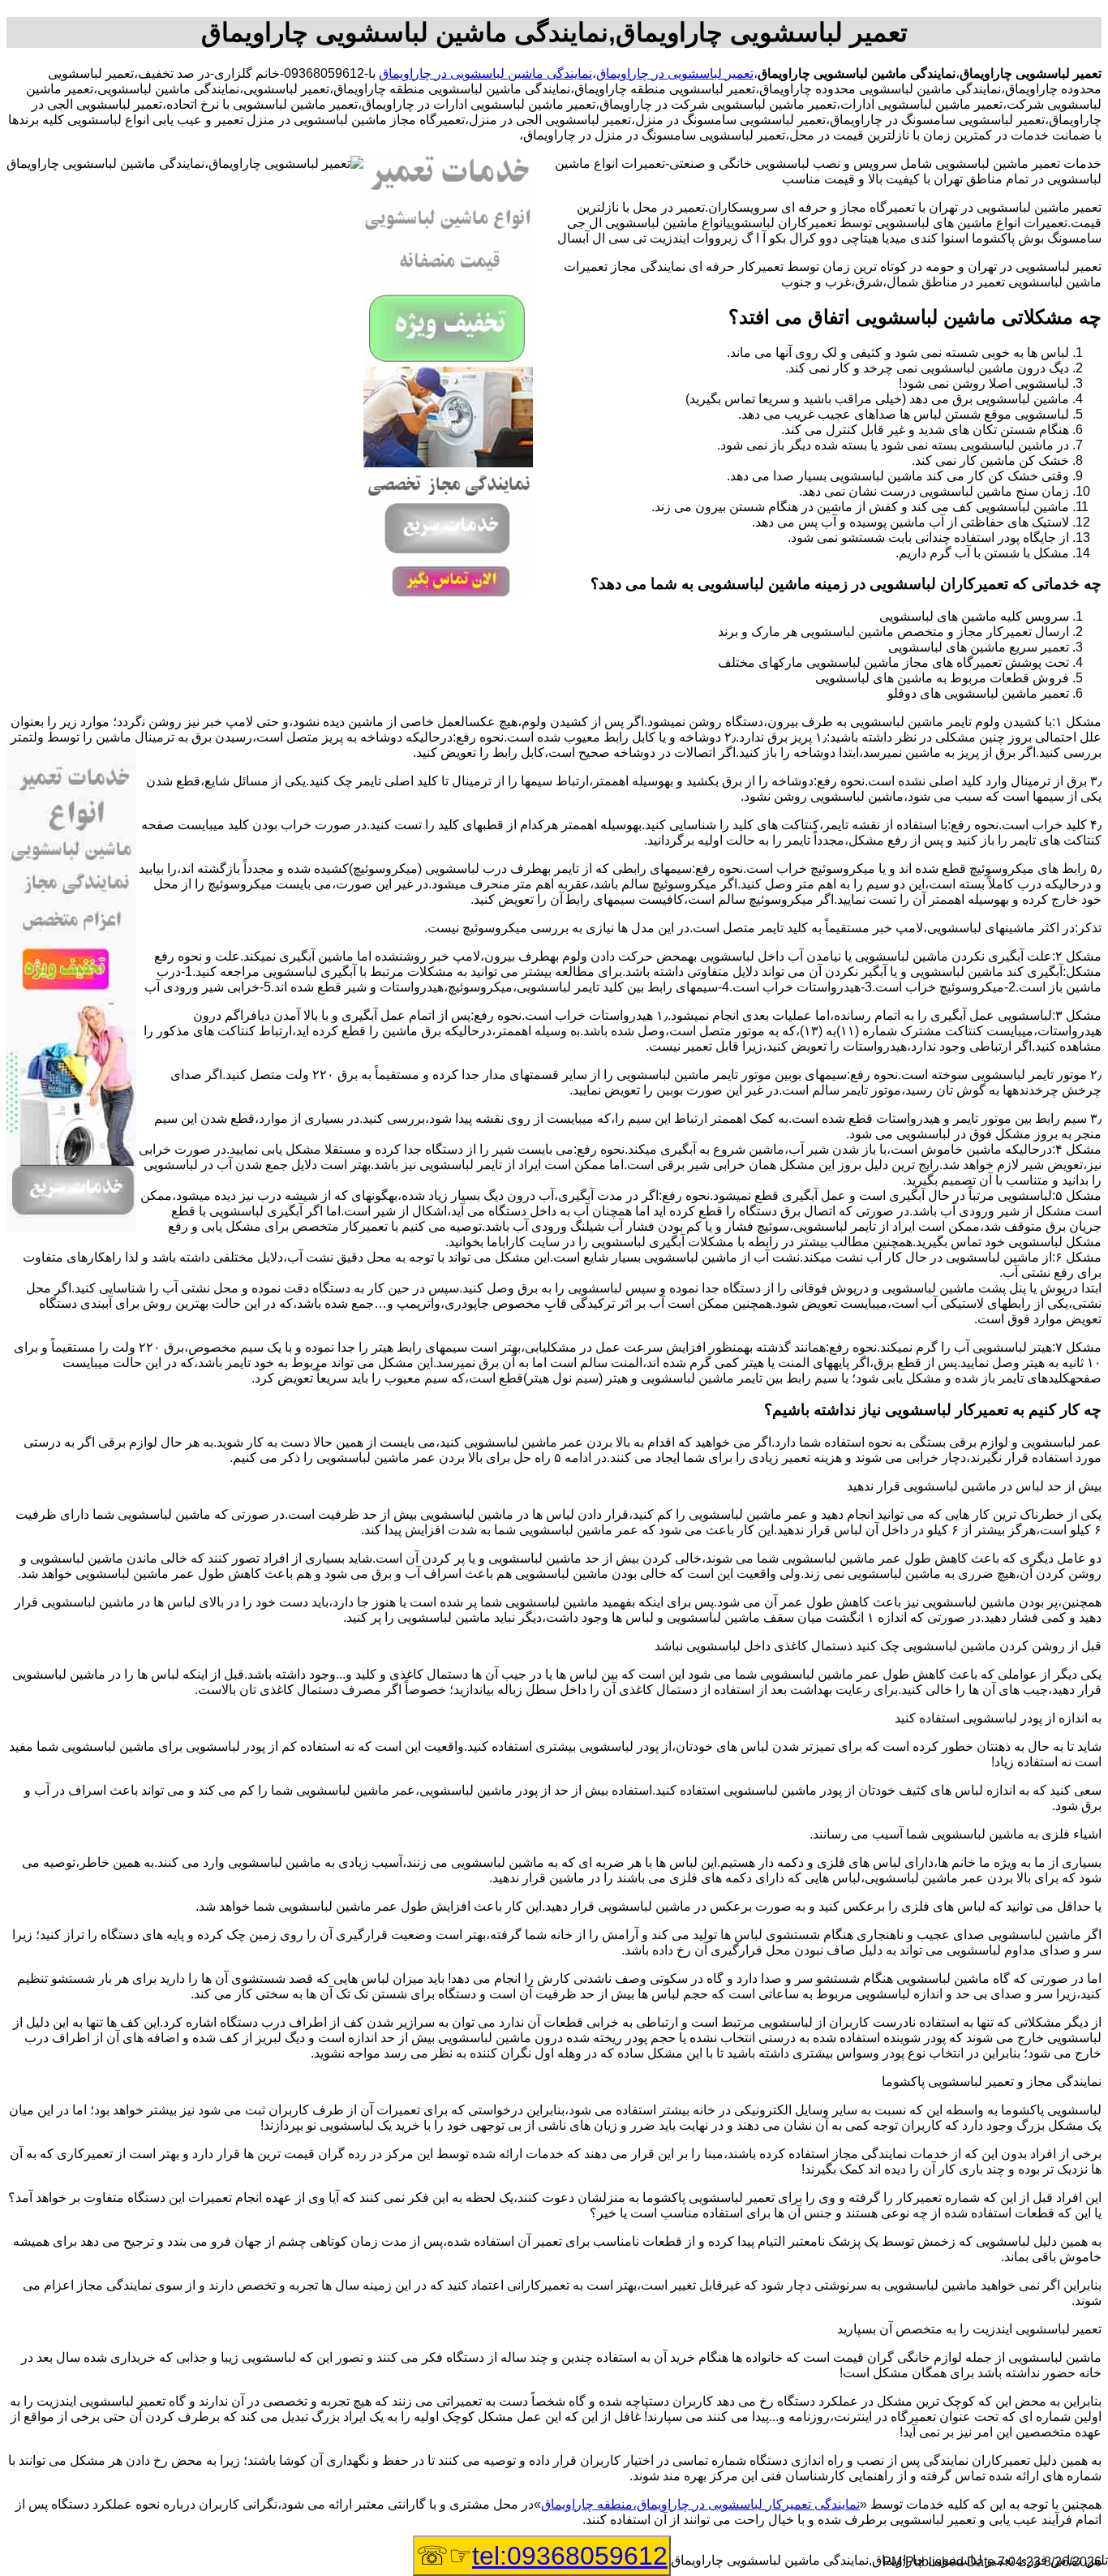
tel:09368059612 (570, 2556)
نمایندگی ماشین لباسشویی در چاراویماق (485, 73)
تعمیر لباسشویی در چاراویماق (675, 73)
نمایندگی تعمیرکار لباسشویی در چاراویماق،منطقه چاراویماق (700, 2504)
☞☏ (542, 2556)
